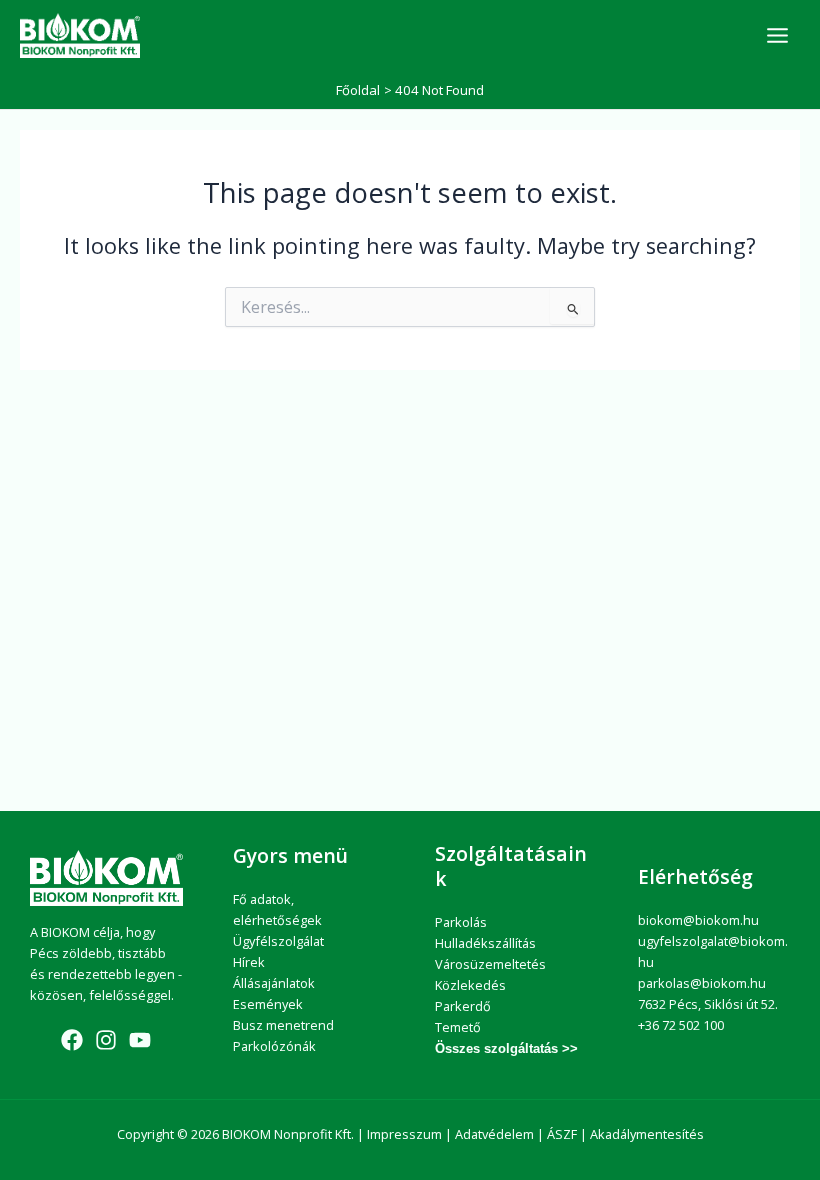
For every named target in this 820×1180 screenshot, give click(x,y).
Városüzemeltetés (490, 964)
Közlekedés (470, 985)
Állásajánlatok (274, 983)
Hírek (249, 962)
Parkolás (461, 922)
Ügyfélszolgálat (278, 941)
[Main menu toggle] (777, 35)
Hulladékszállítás (485, 943)
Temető (458, 1027)
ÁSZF (562, 1134)
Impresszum (404, 1134)
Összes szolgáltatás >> (506, 1048)
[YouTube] (140, 1040)
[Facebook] (72, 1040)
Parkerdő (463, 1006)
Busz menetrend (283, 1025)
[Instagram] (106, 1040)
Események (268, 1004)
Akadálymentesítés (647, 1134)
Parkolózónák (274, 1046)
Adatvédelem (494, 1134)
